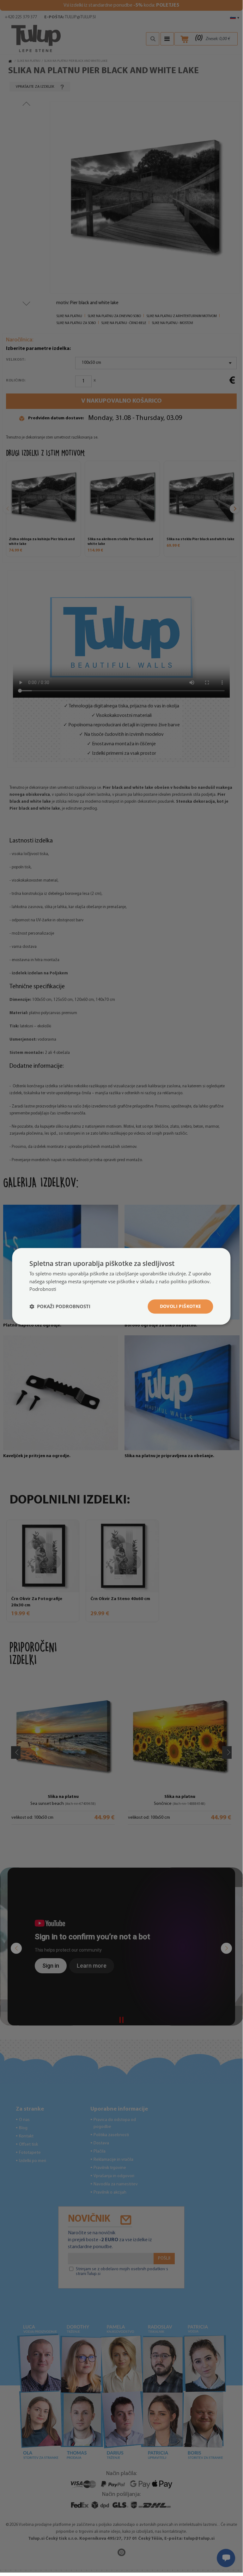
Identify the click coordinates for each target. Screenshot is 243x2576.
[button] (60, 1307)
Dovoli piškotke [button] (181, 1306)
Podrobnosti (43, 1289)
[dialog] (121, 1286)
